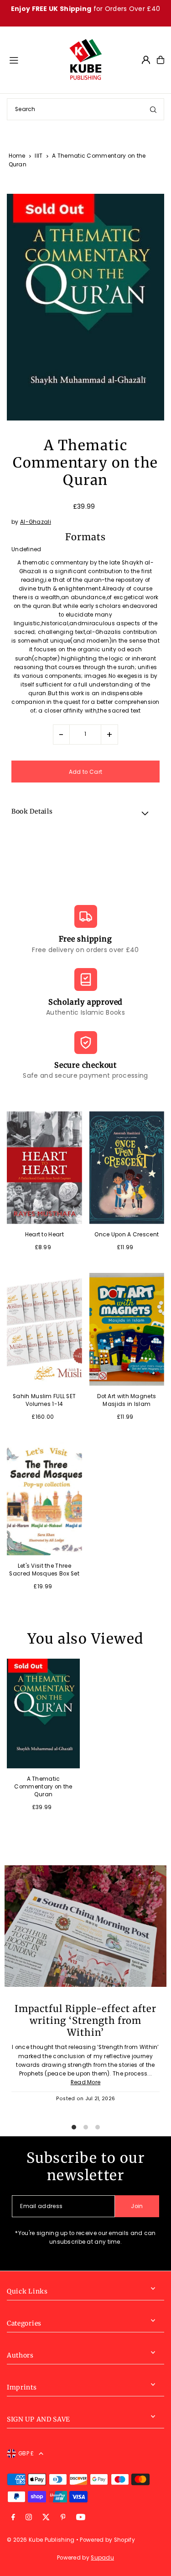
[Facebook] (13, 2518)
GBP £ (26, 2454)
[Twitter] (46, 2518)
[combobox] (85, 109)
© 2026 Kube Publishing (41, 2540)
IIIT (39, 156)
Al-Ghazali (36, 522)
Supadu (102, 2558)
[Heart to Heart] (44, 1168)
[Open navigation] (34, 59)
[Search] (153, 109)
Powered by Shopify (107, 2540)
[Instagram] (29, 2518)
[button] (85, 813)
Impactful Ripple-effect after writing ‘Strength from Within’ (85, 2021)
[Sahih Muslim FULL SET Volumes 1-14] (44, 1329)
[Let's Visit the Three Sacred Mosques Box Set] (44, 1499)
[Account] (146, 60)
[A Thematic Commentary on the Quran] (43, 1714)
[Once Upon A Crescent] (127, 1168)
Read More (86, 2082)
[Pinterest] (63, 2518)
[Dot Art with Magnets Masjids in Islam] (127, 1329)
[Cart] (161, 60)
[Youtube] (81, 2518)
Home (17, 156)
